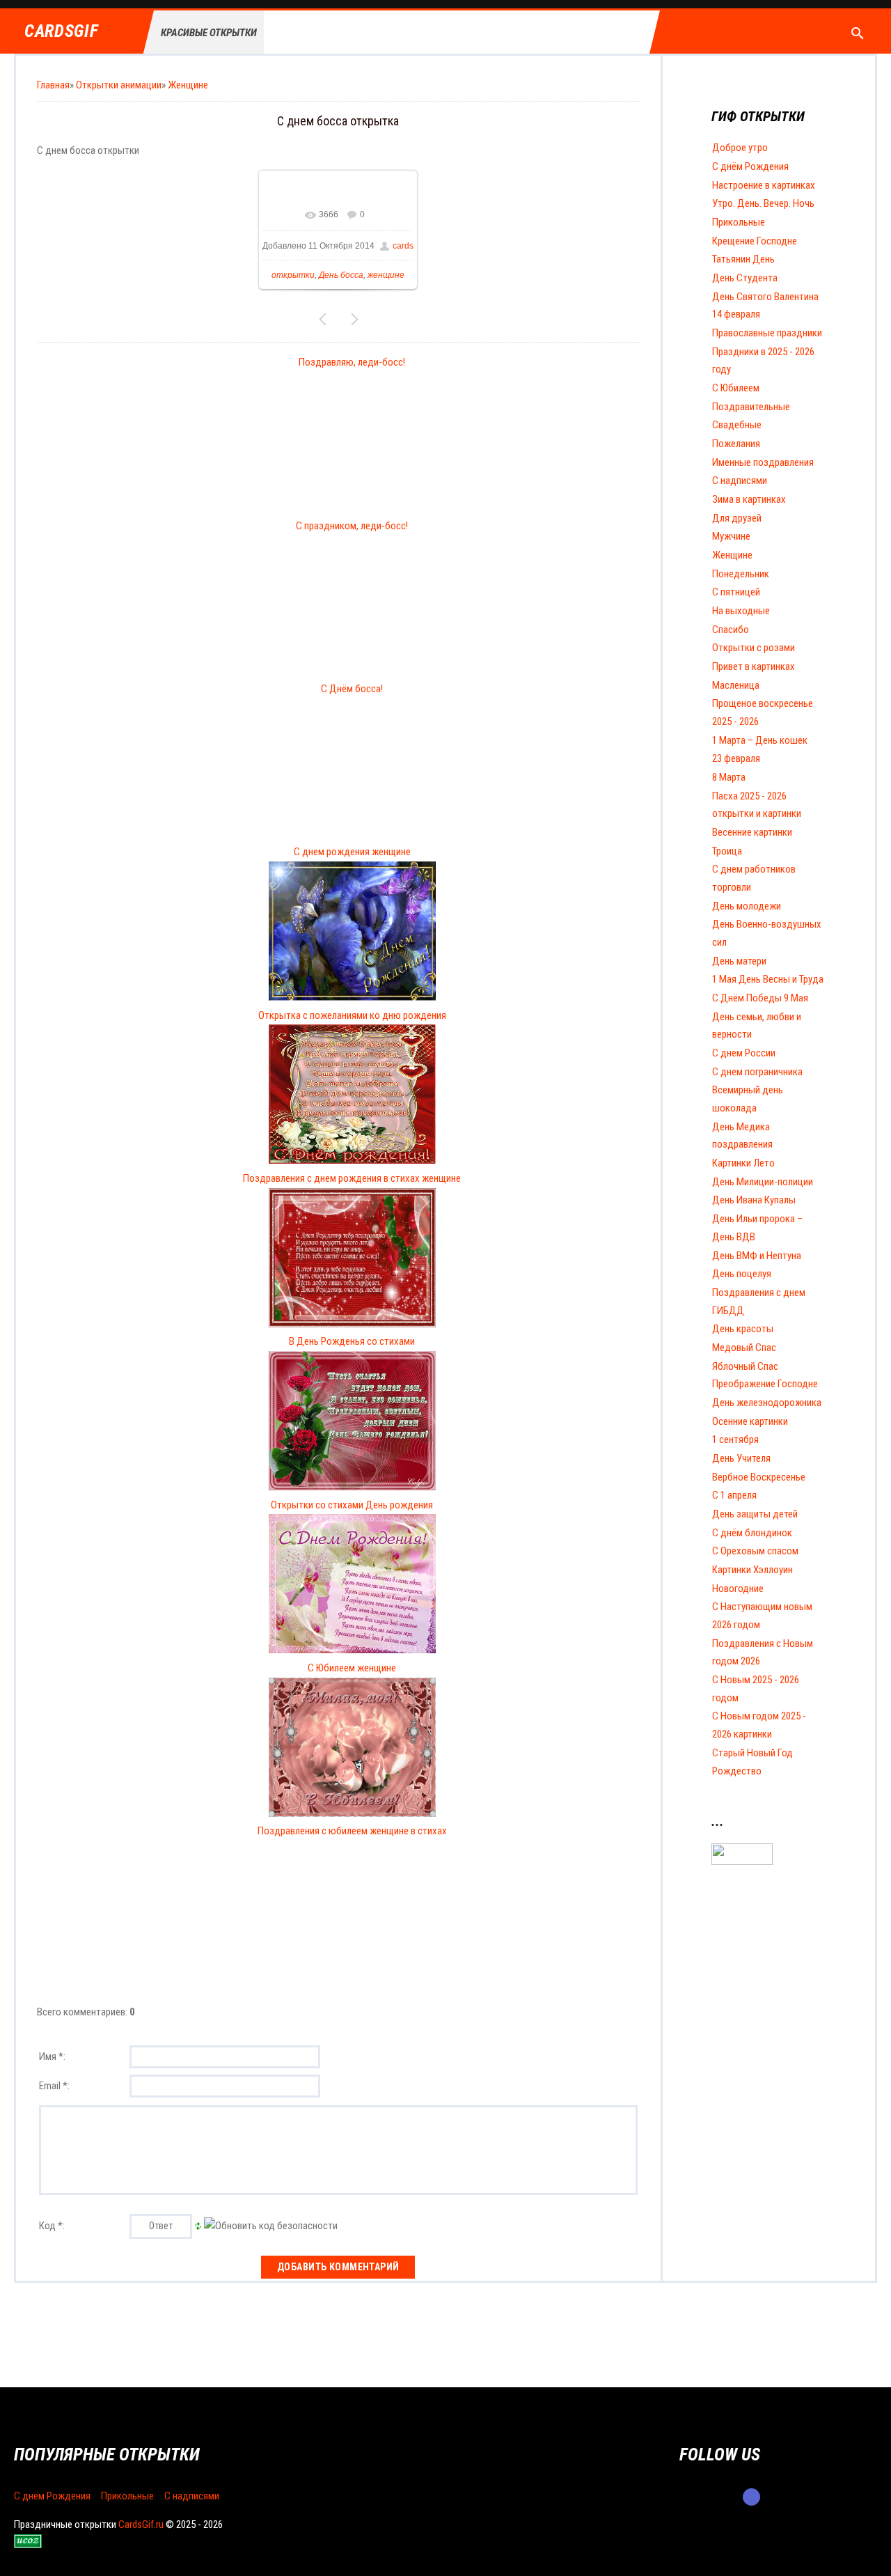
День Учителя (741, 1458)
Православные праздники (767, 333)
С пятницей (736, 592)
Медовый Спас (744, 1348)
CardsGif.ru (141, 2524)
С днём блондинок (752, 1533)
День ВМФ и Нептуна (757, 1256)
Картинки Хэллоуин (752, 1570)
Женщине (188, 85)
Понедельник (741, 574)
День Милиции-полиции (763, 1182)
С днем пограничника (757, 1072)
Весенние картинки (752, 832)
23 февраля (736, 758)
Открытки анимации (119, 85)
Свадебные (737, 425)
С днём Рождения (750, 166)
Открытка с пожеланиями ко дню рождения (352, 1015)
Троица (727, 851)
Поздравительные (751, 407)
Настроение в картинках (764, 185)
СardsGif (61, 32)
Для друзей (737, 518)
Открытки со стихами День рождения (352, 1505)
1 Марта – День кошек (760, 740)
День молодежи (747, 906)
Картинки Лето (743, 1163)
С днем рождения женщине (352, 852)
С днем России (744, 1053)
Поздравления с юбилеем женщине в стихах (352, 1831)
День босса (341, 275)
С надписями (740, 481)
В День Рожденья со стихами (352, 1341)
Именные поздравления (763, 462)
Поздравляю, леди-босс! (352, 362)
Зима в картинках (749, 499)
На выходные (741, 611)
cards (403, 246)
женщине (386, 275)
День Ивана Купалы (754, 1200)
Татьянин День (743, 259)
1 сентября (735, 1439)
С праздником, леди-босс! (352, 526)
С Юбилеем (736, 388)
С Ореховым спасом (755, 1551)
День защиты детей (755, 1514)
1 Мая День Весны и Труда (768, 979)
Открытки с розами (754, 648)
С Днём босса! (352, 689)
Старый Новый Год (752, 1753)
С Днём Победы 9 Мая (760, 998)
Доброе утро (740, 148)
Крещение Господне (755, 241)
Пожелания (736, 444)
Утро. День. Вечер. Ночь (763, 203)
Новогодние (738, 1588)
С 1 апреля (734, 1495)
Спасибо (731, 630)
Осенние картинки (750, 1421)
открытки (293, 275)
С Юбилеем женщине (352, 1668)
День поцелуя (742, 1274)
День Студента (745, 278)
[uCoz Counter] (742, 1861)
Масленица (736, 685)
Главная (53, 85)
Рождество (737, 1771)
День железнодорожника (767, 1403)
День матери (739, 961)
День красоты (743, 1329)
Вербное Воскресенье (759, 1477)
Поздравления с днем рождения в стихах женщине (352, 1178)
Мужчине (731, 536)
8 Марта (729, 777)
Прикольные (739, 222)
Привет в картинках (754, 666)
